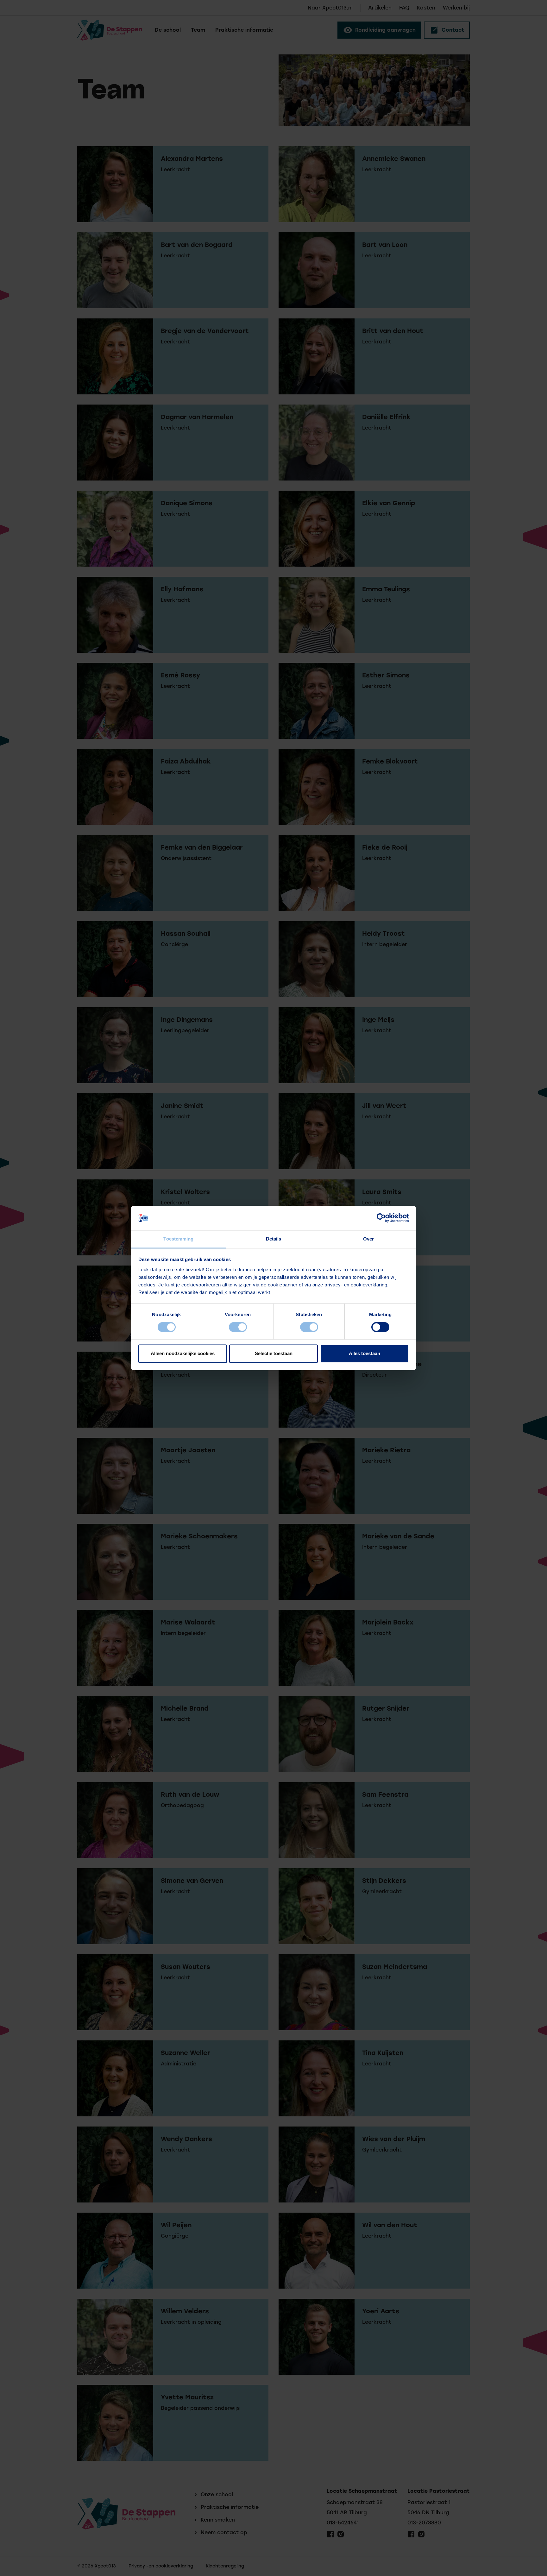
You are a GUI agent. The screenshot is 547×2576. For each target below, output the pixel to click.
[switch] (238, 1327)
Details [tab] (274, 1239)
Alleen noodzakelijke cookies (183, 1353)
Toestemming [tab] (178, 1239)
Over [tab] (368, 1239)
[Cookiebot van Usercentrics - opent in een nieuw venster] (381, 1218)
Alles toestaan (365, 1353)
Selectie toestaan (274, 1353)
